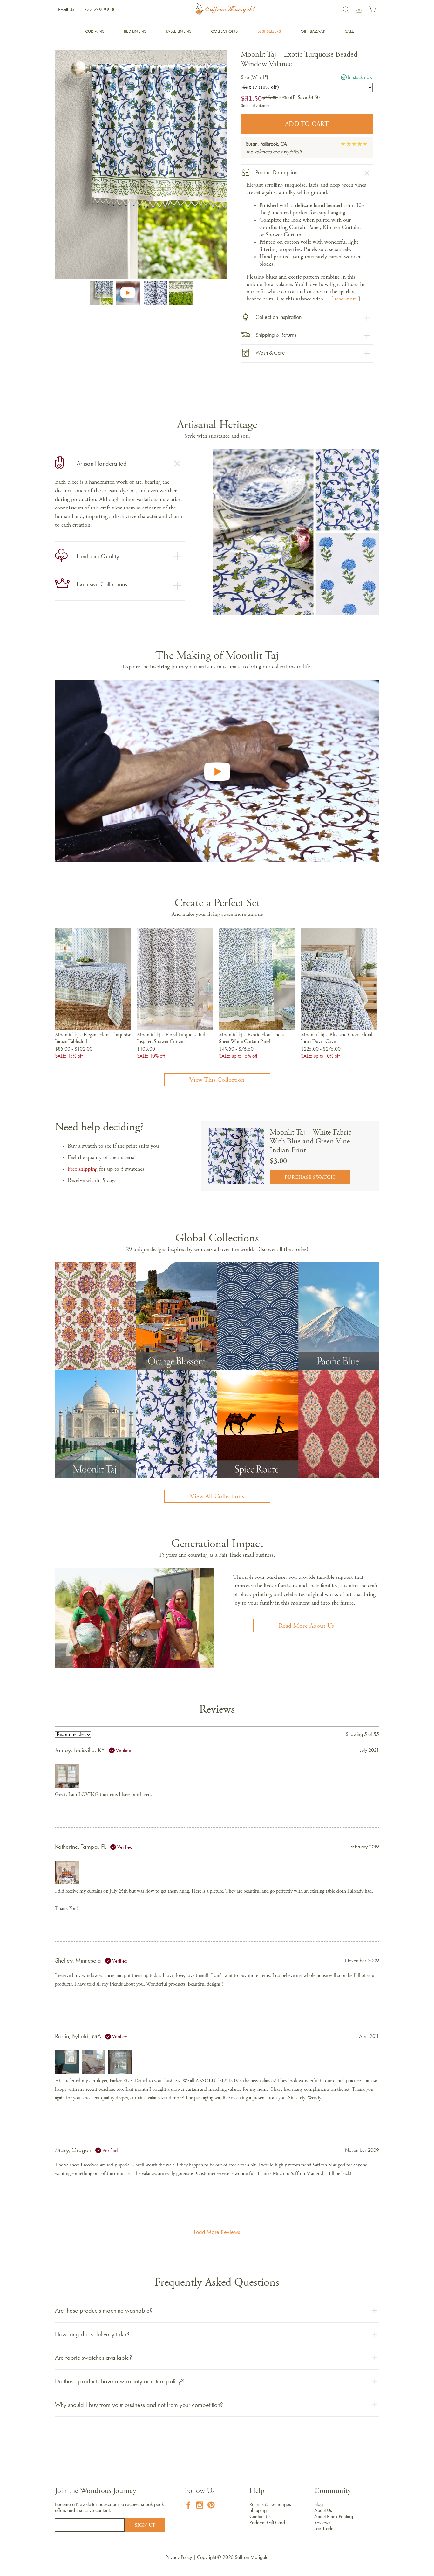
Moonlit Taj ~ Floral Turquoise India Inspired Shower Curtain (173, 1038)
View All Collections (217, 1497)
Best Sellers (269, 31)
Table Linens (179, 31)
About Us (323, 2510)
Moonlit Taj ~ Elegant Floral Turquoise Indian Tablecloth (93, 1038)
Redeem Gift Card (267, 2522)
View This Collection (217, 1080)
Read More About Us (306, 1626)
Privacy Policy (179, 2557)
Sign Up (145, 2525)
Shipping (258, 2510)
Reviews (322, 2522)
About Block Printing (334, 2516)
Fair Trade (324, 2528)
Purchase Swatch (310, 1178)
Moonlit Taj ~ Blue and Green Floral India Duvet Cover (337, 1038)
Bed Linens (135, 31)
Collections (224, 31)
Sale (349, 31)
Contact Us (260, 2516)
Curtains (95, 31)
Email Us (66, 10)
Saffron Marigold (252, 2557)
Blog (319, 2504)
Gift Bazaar (313, 31)
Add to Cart (307, 124)
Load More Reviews (217, 2232)
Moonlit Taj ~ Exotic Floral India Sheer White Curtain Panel (251, 1038)
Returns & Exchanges (270, 2504)
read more (346, 299)
